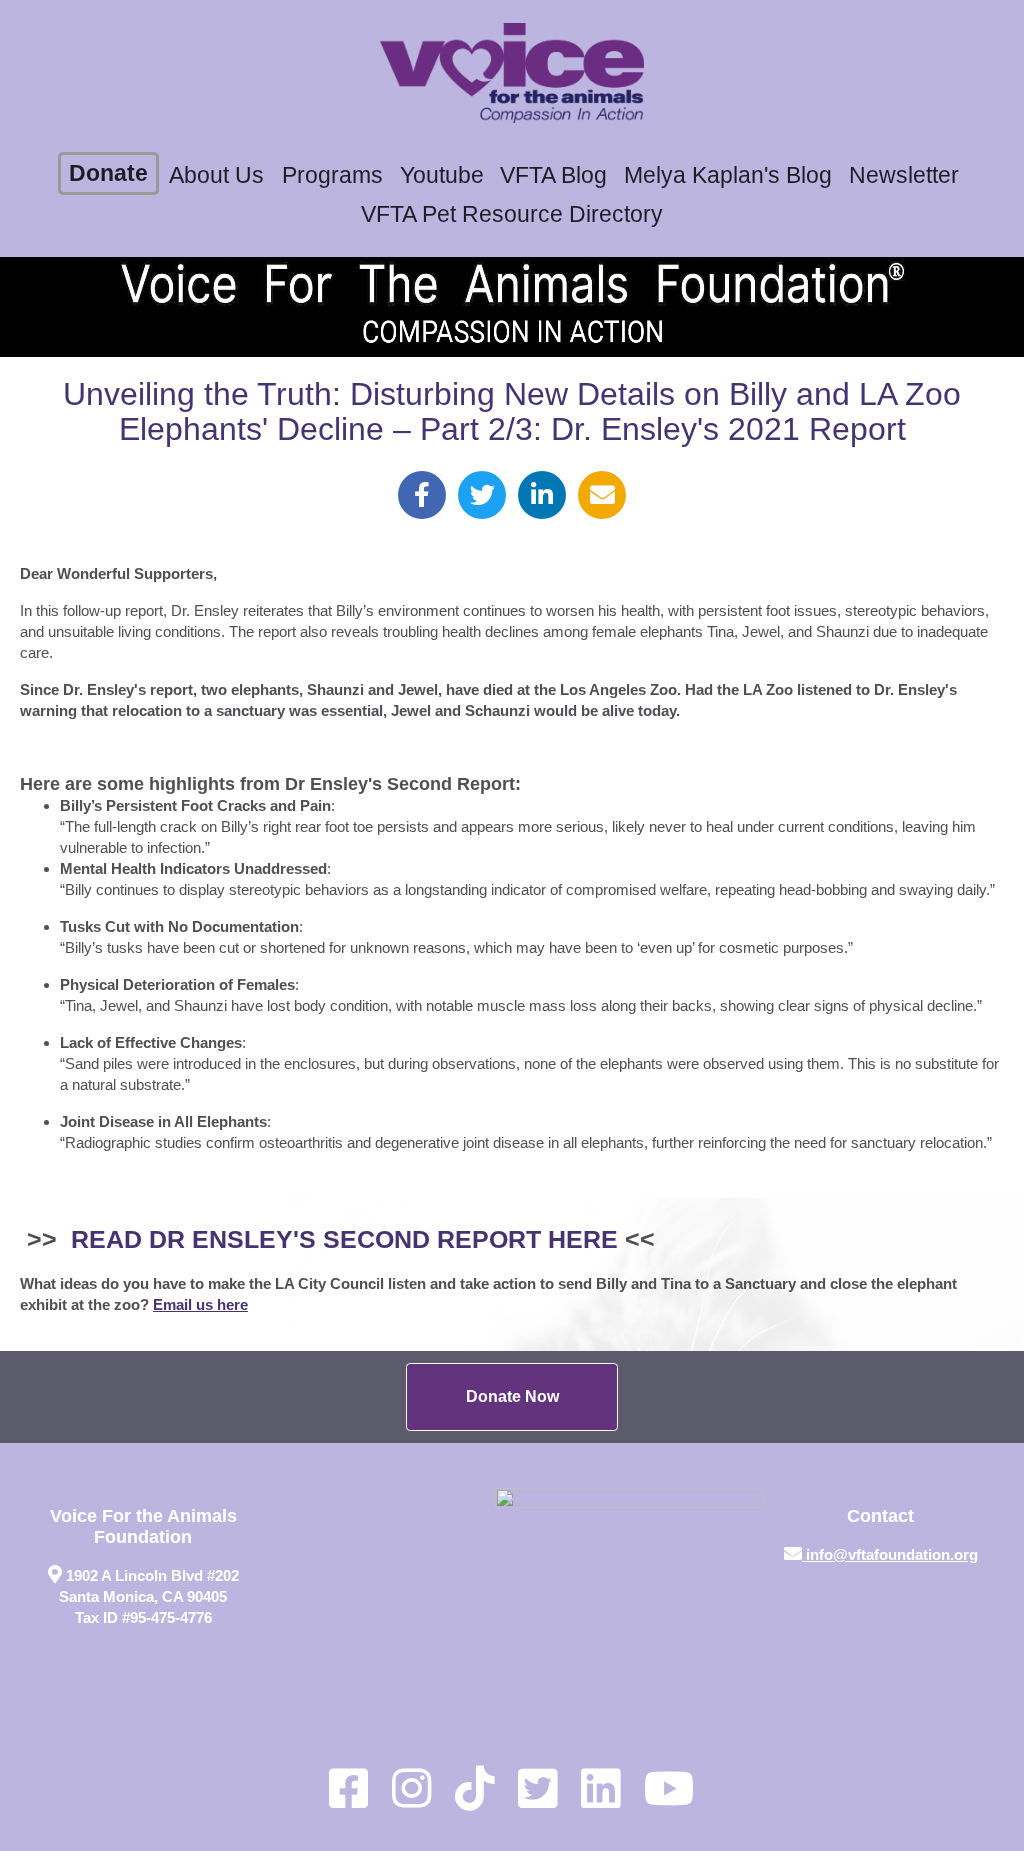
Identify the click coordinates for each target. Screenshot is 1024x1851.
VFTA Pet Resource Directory (512, 214)
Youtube (442, 175)
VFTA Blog (553, 175)
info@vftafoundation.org (892, 1554)
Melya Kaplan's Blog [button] (728, 175)
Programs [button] (332, 175)
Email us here (200, 1304)
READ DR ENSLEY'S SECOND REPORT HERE (344, 1239)
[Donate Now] (512, 1397)
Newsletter (904, 175)
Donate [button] (108, 173)
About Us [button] (216, 175)
